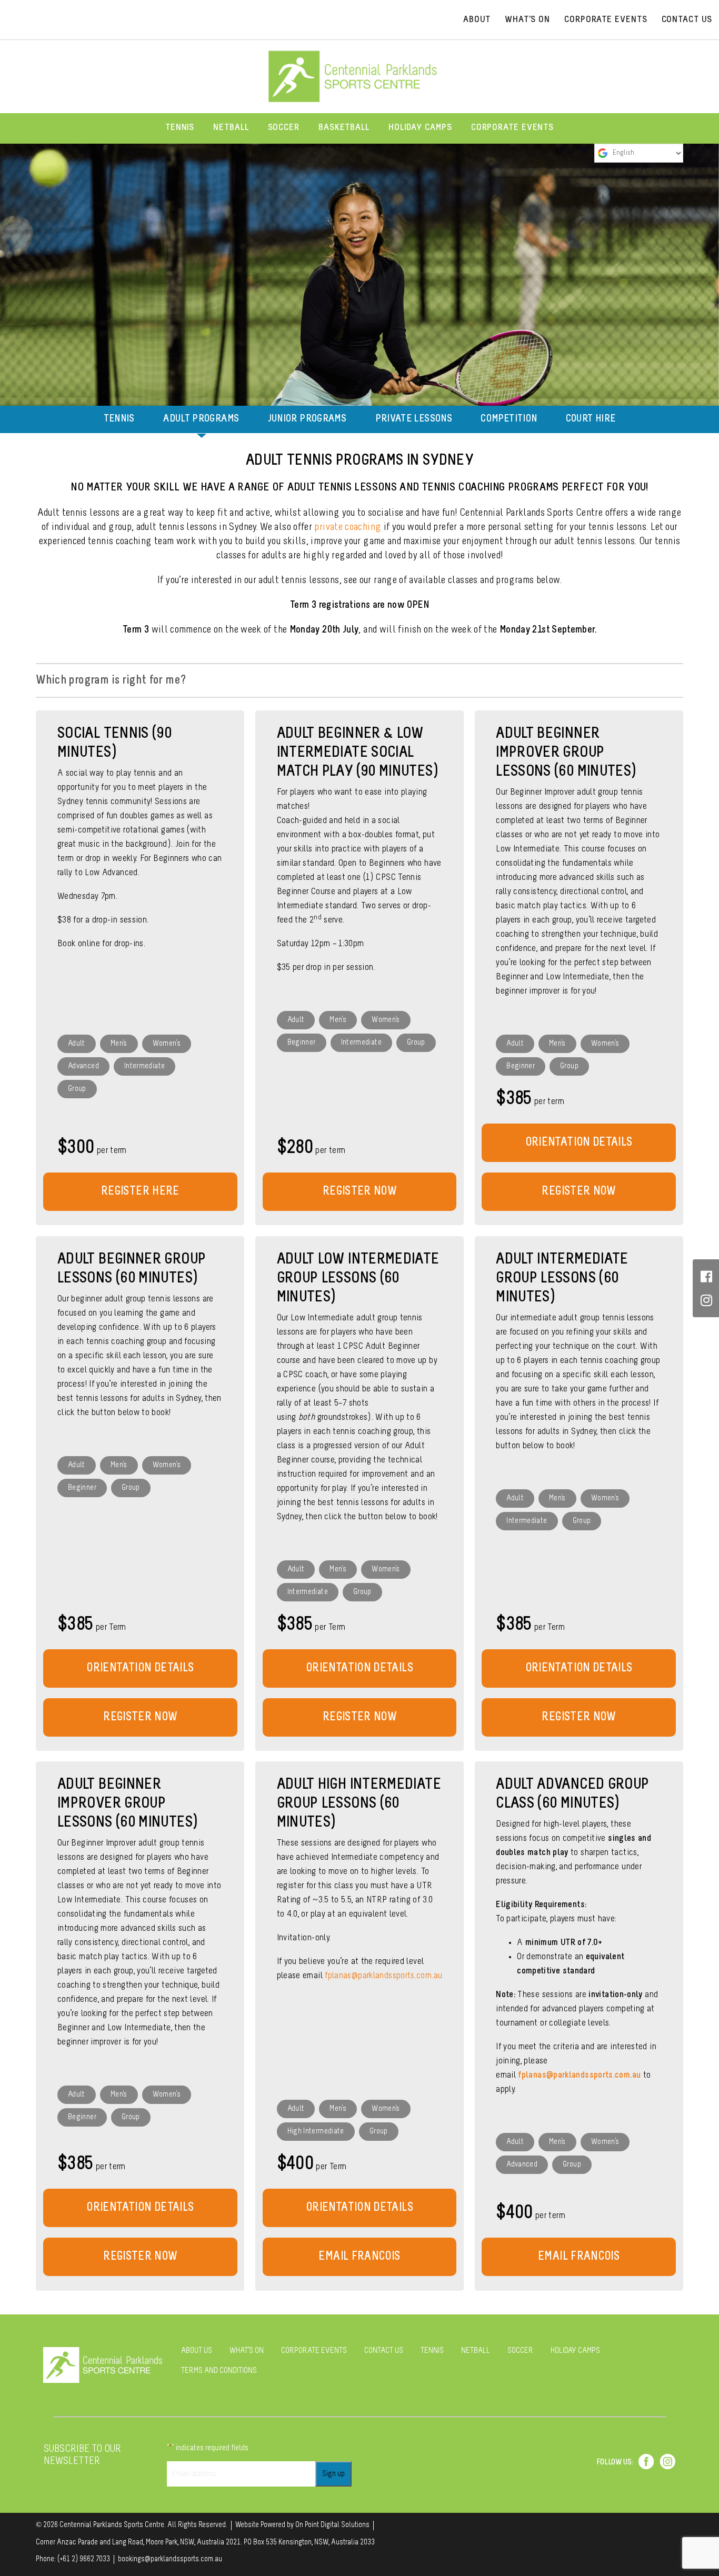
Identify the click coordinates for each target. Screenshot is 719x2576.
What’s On (527, 20)
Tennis (180, 128)
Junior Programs (307, 419)
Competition (509, 419)
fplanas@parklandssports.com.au (579, 2076)
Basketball (344, 128)
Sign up (333, 2474)
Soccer (284, 128)
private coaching (348, 527)
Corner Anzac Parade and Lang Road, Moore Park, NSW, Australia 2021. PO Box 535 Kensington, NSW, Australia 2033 (205, 2543)
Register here (140, 1192)
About (477, 20)
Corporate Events (512, 128)
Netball (231, 128)
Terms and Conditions (219, 2371)
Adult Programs (201, 419)
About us (197, 2351)
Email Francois (579, 2257)
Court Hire (591, 419)
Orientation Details (579, 1143)
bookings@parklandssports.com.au (170, 2559)
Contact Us (687, 20)
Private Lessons (414, 419)
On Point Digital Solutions (332, 2525)
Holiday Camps (420, 128)
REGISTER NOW (359, 1192)
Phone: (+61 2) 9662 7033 (73, 2559)
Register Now (578, 1192)
